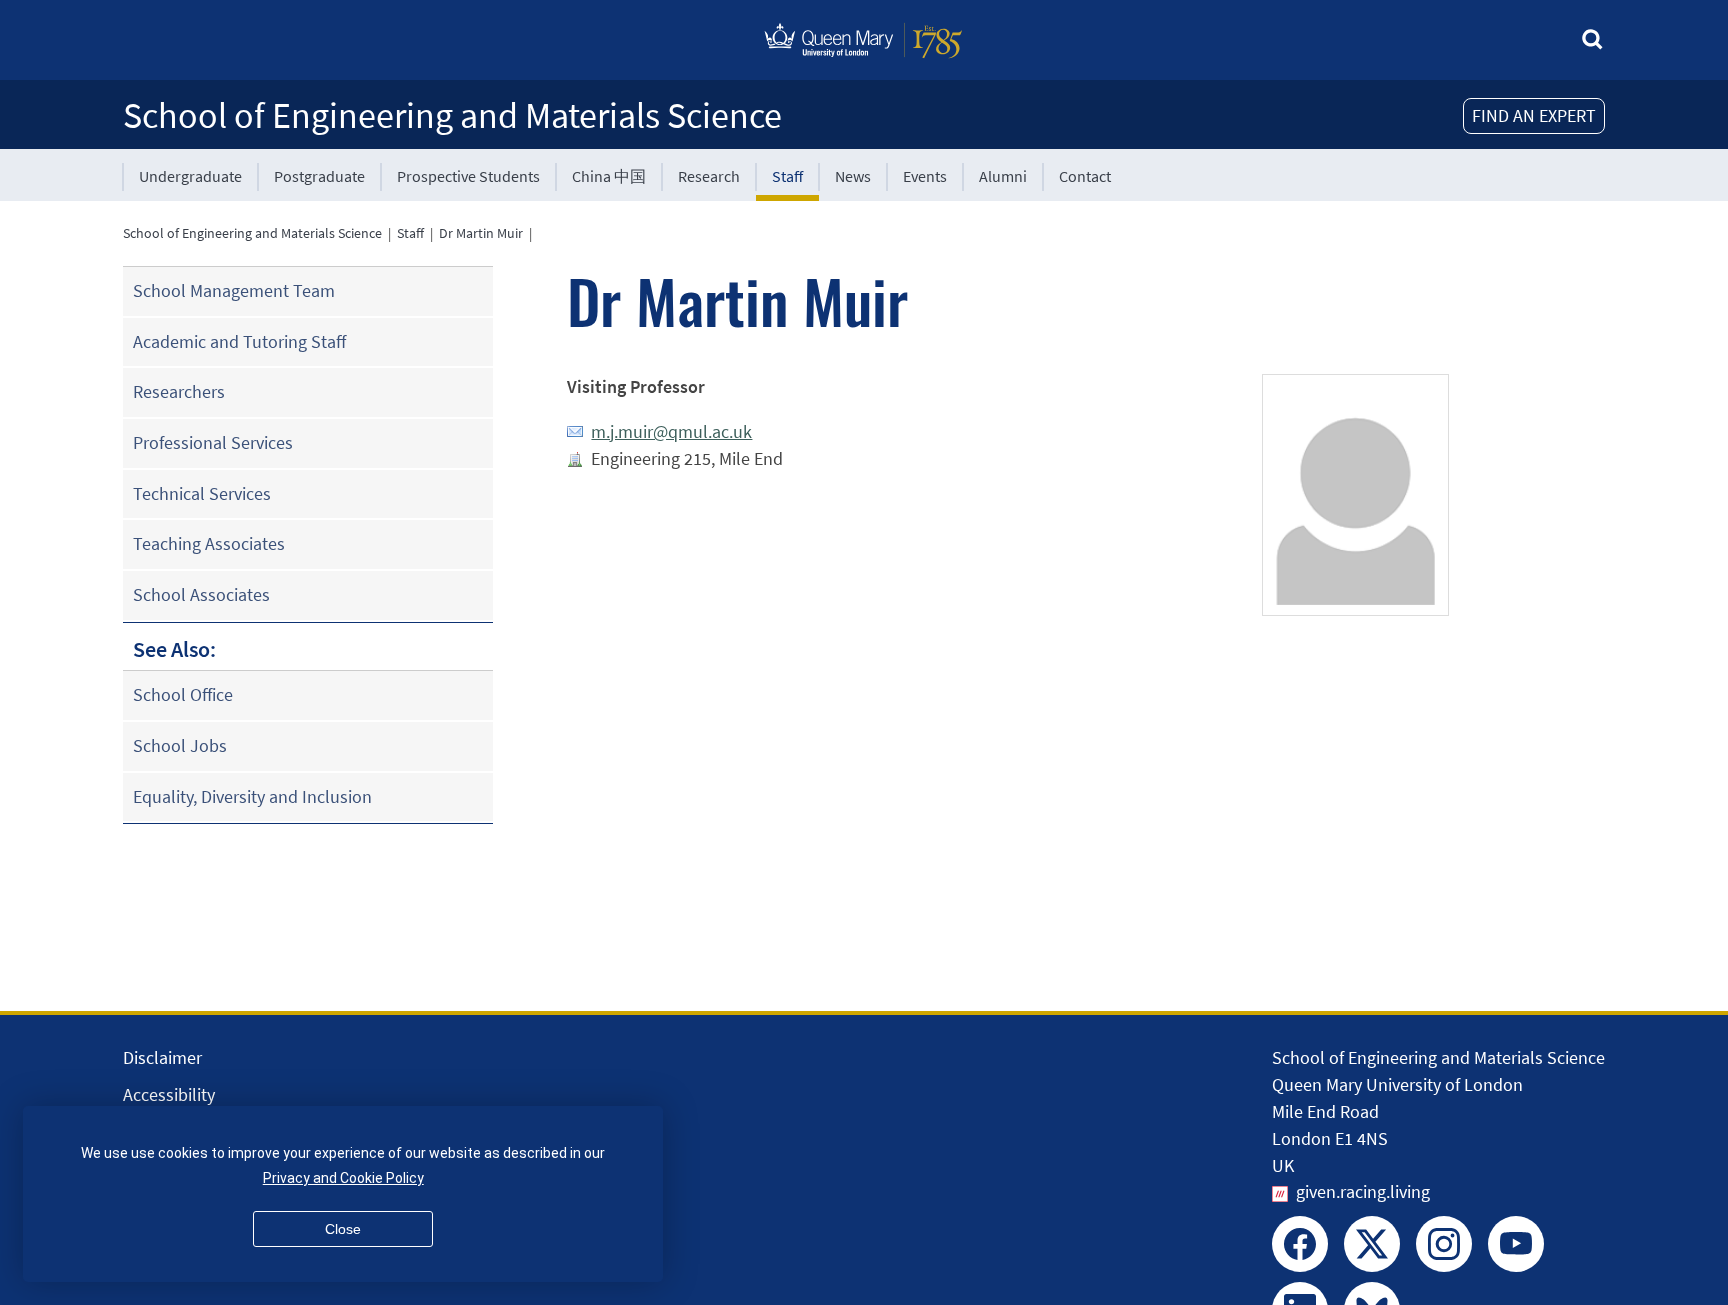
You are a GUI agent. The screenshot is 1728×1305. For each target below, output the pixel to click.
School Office (183, 694)
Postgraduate (319, 176)
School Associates (201, 594)
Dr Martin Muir (481, 233)
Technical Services (202, 493)
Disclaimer (162, 1057)
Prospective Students (468, 176)
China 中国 (609, 176)
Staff (787, 176)
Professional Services (213, 442)
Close (343, 1229)
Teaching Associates (209, 543)
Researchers (179, 391)
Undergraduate (190, 176)
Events (925, 176)
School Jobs (180, 745)
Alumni (1003, 176)
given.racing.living (1363, 1191)
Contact (1085, 176)
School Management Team (234, 290)
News (853, 176)
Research (709, 176)
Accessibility (169, 1094)
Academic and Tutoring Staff (239, 341)
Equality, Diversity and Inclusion (252, 796)
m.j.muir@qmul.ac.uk (671, 431)
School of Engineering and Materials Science (452, 115)
